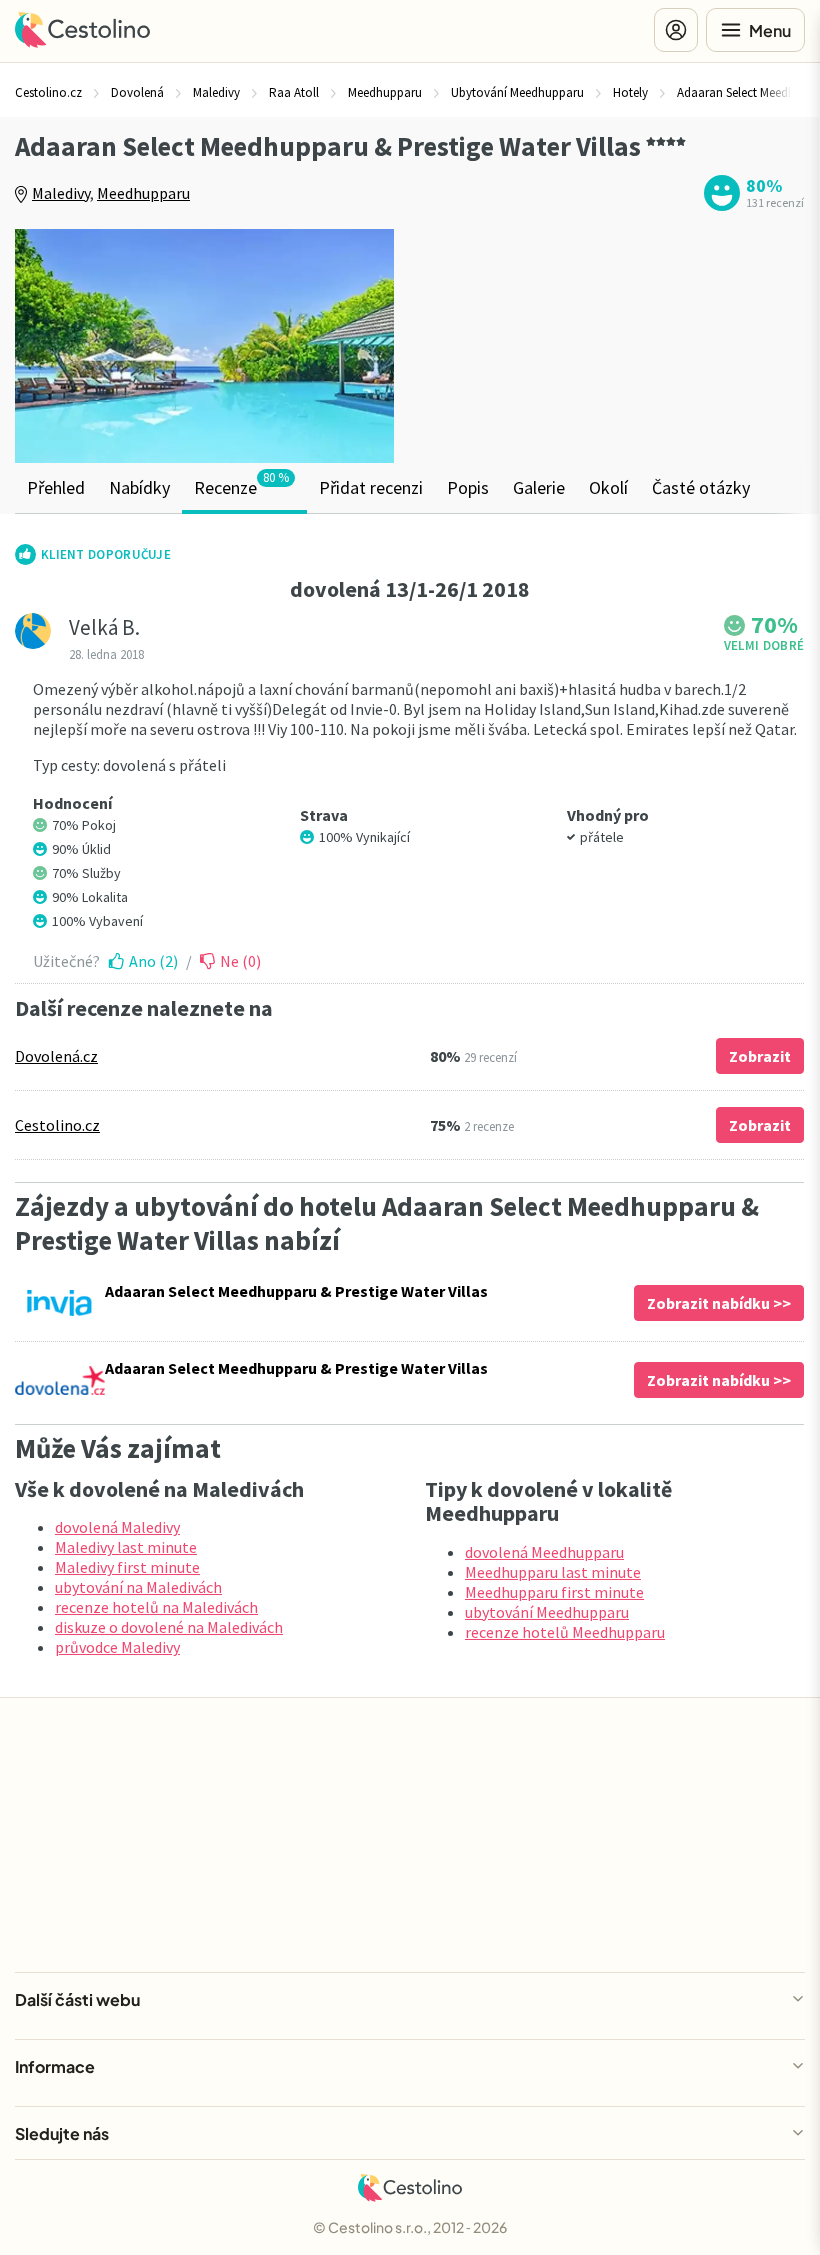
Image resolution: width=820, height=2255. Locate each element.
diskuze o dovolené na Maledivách (169, 1627)
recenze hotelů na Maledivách (156, 1607)
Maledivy (61, 193)
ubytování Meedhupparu (547, 1612)
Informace (55, 2066)
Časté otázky (701, 487)
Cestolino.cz (57, 1125)
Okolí (608, 487)
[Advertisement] (614, 339)
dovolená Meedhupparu (544, 1552)
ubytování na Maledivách (138, 1587)
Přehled (56, 487)
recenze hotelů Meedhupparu (565, 1632)
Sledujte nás (62, 2133)
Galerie (539, 487)
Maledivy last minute (126, 1547)
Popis (468, 487)
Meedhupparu (143, 193)
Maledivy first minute (127, 1567)
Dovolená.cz (56, 1056)
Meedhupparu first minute (554, 1592)
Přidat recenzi (371, 487)
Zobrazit (760, 1056)
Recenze (241, 484)
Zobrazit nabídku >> (719, 1303)
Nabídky (139, 487)
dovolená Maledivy (117, 1527)
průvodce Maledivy (117, 1647)
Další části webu (77, 1999)
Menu (770, 30)
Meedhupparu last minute (553, 1572)
